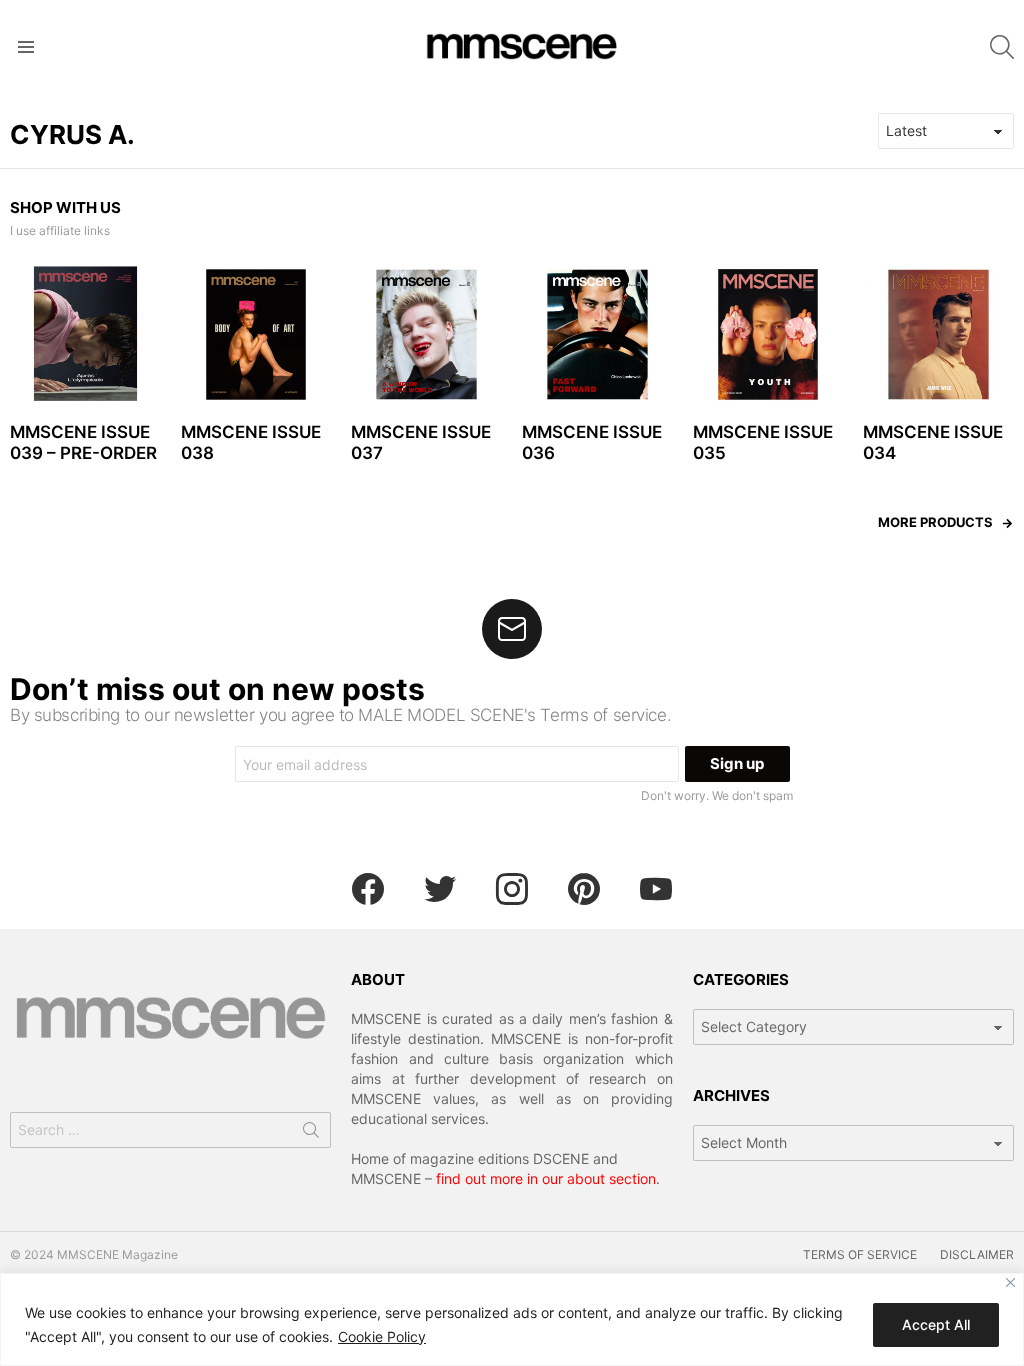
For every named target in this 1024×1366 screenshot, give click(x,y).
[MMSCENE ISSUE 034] (938, 334)
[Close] (1010, 1282)
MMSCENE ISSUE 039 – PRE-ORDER (83, 442)
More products (935, 522)
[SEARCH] (1002, 47)
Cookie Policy (382, 1336)
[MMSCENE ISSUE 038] (256, 334)
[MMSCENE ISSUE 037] (426, 334)
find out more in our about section (546, 1178)
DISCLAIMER (977, 1254)
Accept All (936, 1324)
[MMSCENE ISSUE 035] (768, 334)
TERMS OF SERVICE (860, 1254)
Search (311, 1134)
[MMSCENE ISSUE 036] (597, 334)
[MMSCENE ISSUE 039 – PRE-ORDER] (85, 334)
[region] (512, 1319)
